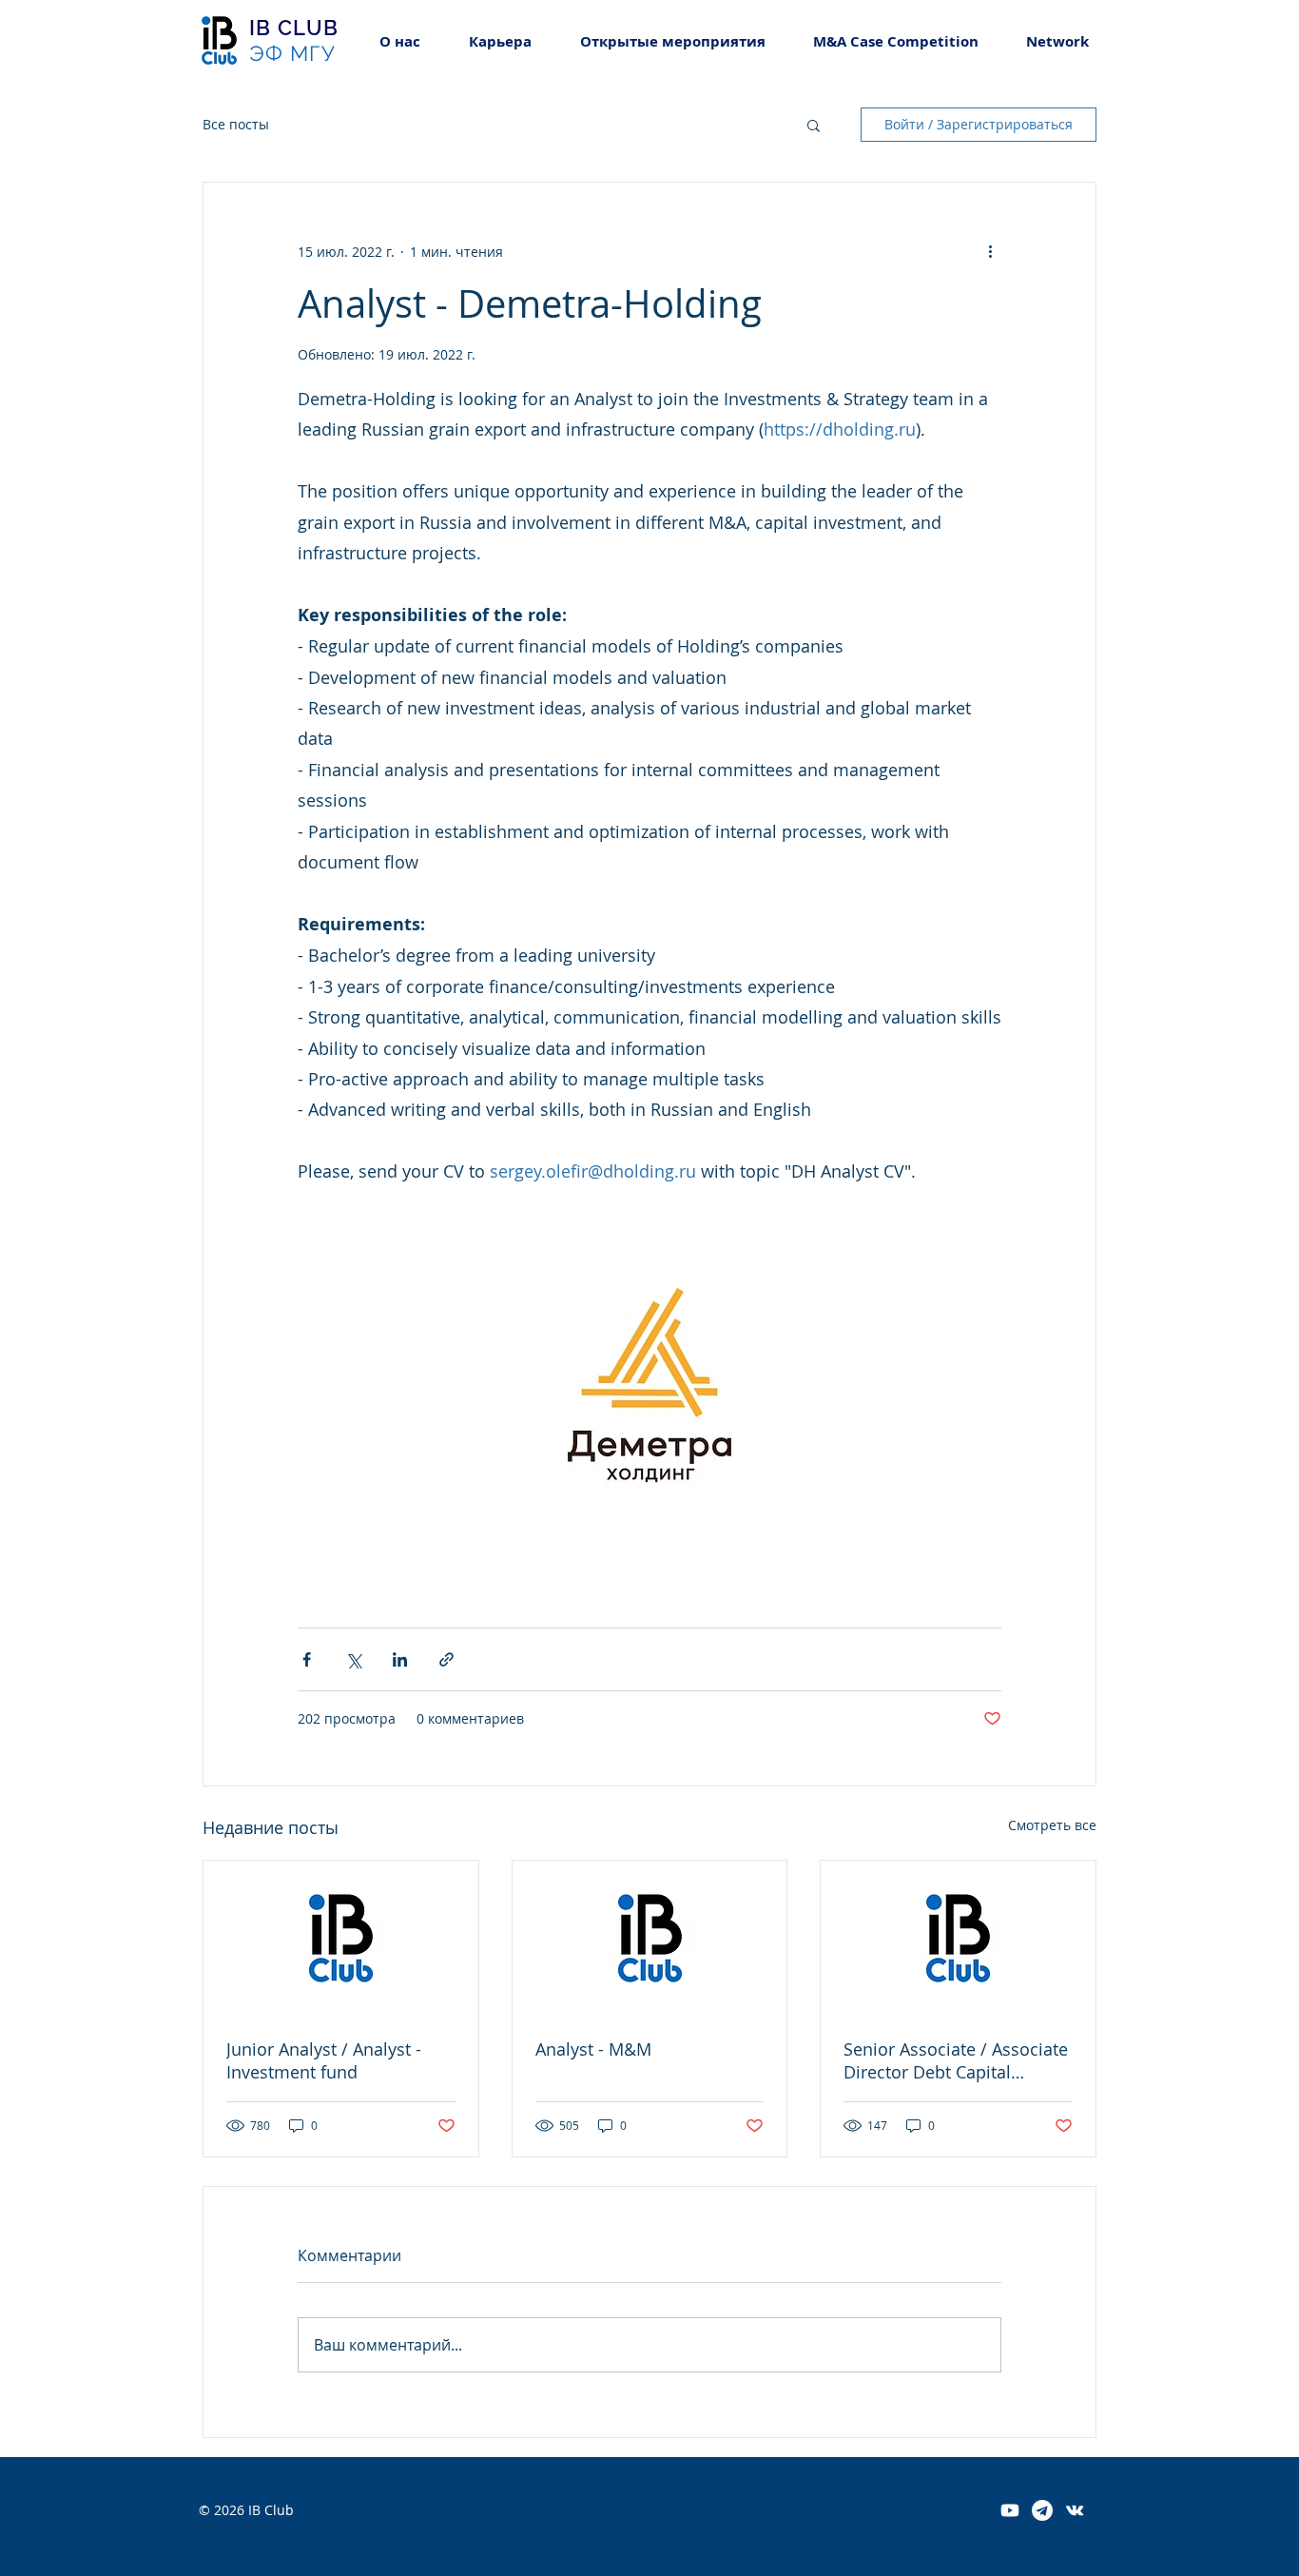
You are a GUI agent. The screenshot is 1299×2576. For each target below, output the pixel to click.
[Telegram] (1042, 2510)
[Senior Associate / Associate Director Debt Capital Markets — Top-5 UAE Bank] (958, 1938)
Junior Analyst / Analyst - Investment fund (324, 2060)
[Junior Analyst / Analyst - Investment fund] (341, 1938)
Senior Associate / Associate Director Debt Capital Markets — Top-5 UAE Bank (956, 2060)
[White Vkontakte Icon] (1075, 2510)
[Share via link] (446, 1659)
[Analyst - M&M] (650, 1938)
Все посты (236, 124)
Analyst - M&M (593, 2049)
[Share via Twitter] (353, 1659)
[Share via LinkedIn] (400, 1659)
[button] (500, 41)
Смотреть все (1052, 1825)
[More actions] (990, 251)
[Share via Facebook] (307, 1659)
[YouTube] (1010, 2510)
